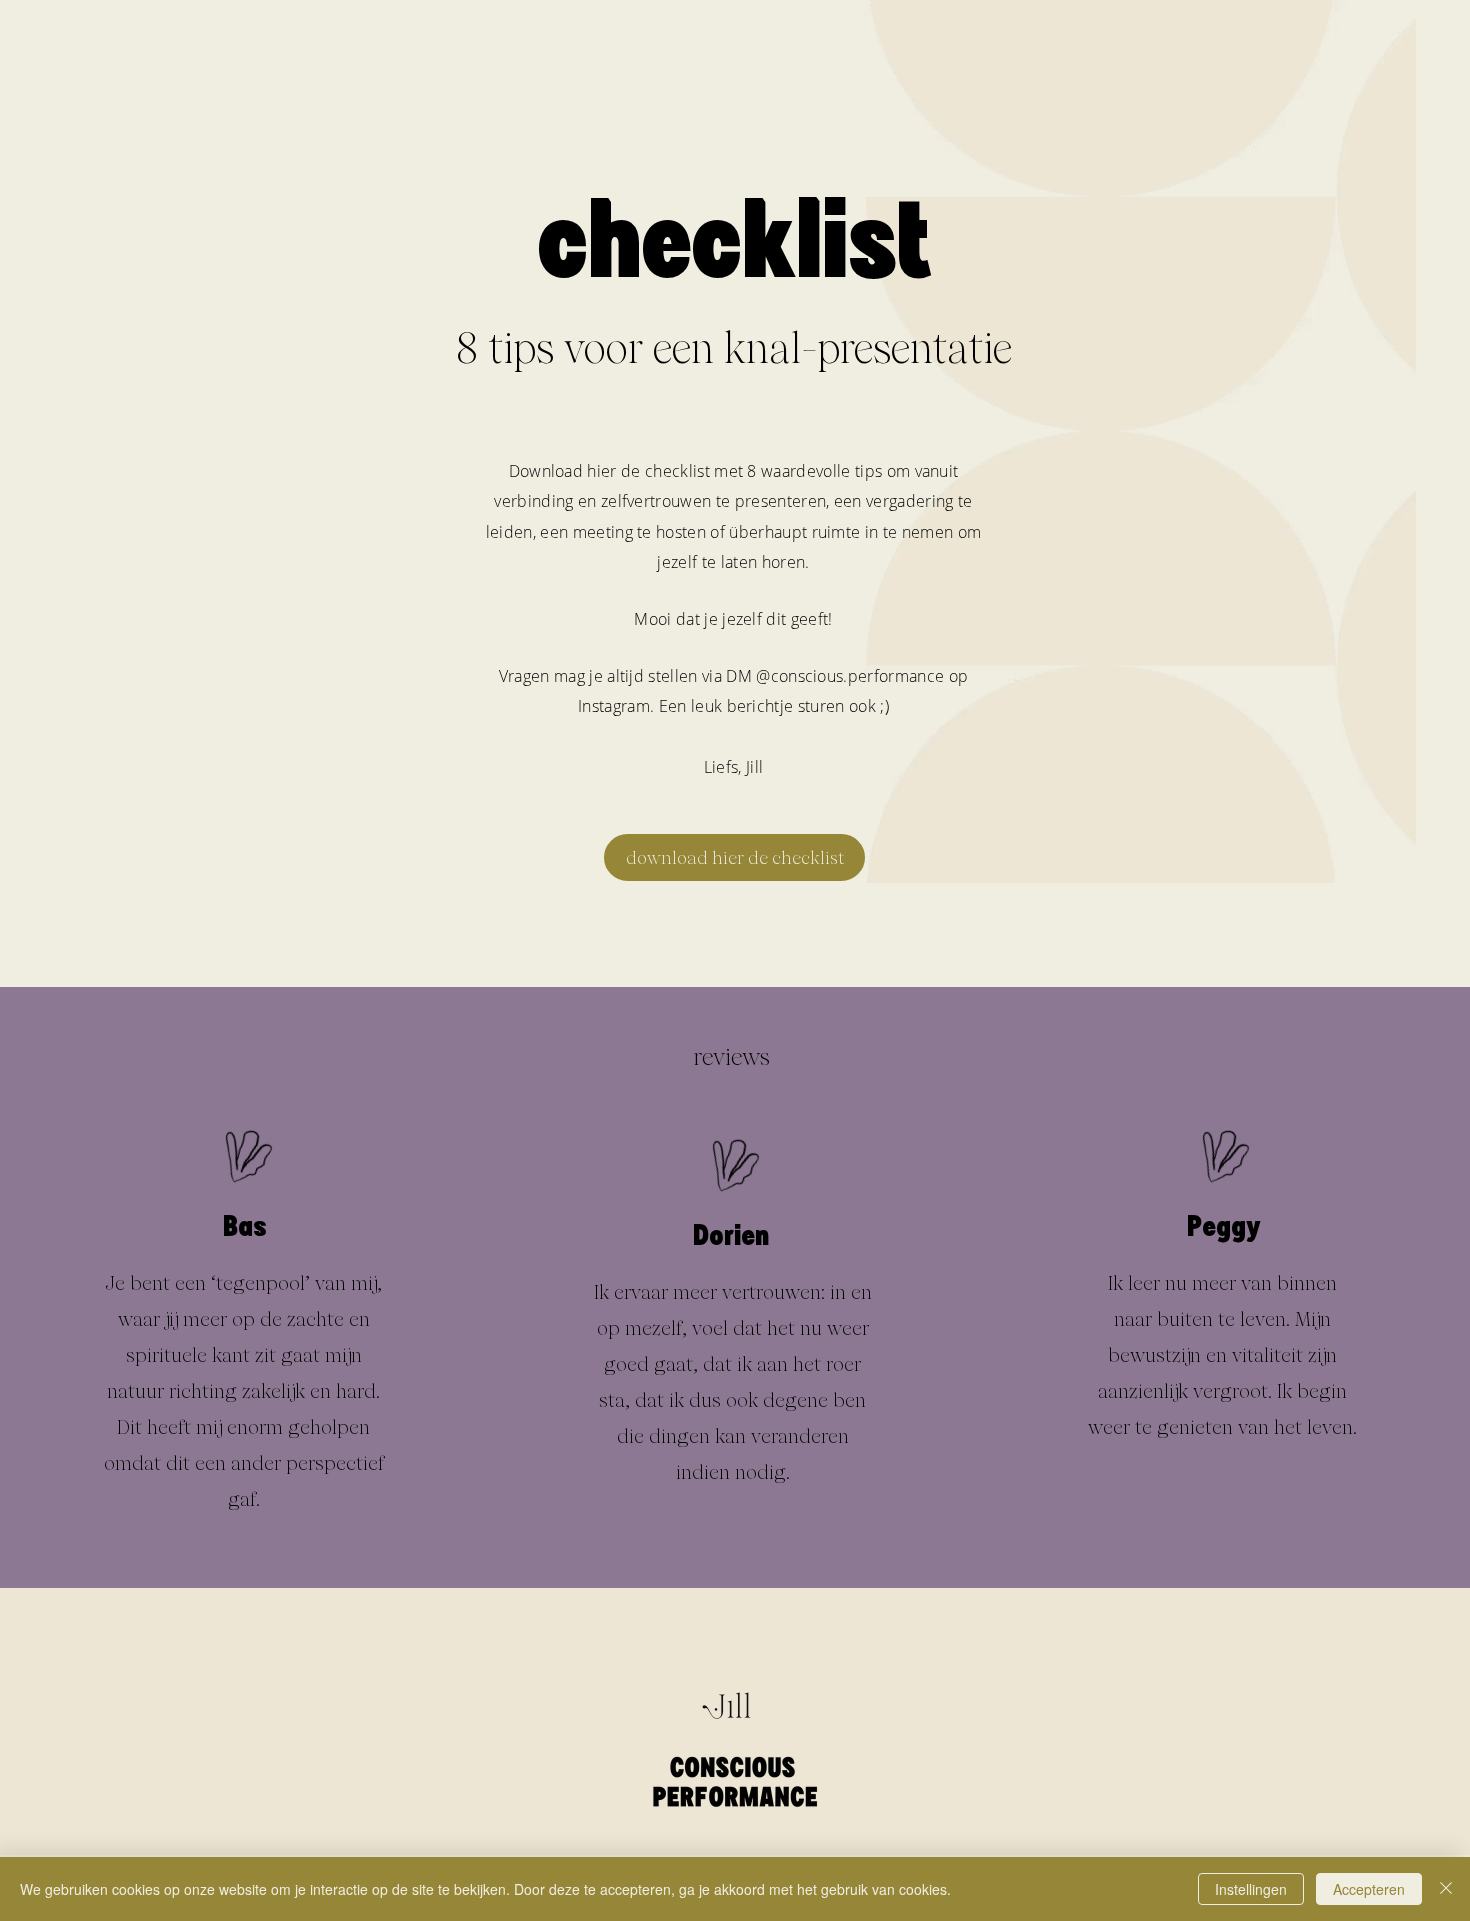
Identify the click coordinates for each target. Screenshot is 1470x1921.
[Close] (1446, 1889)
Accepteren (1369, 1889)
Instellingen (1251, 1889)
